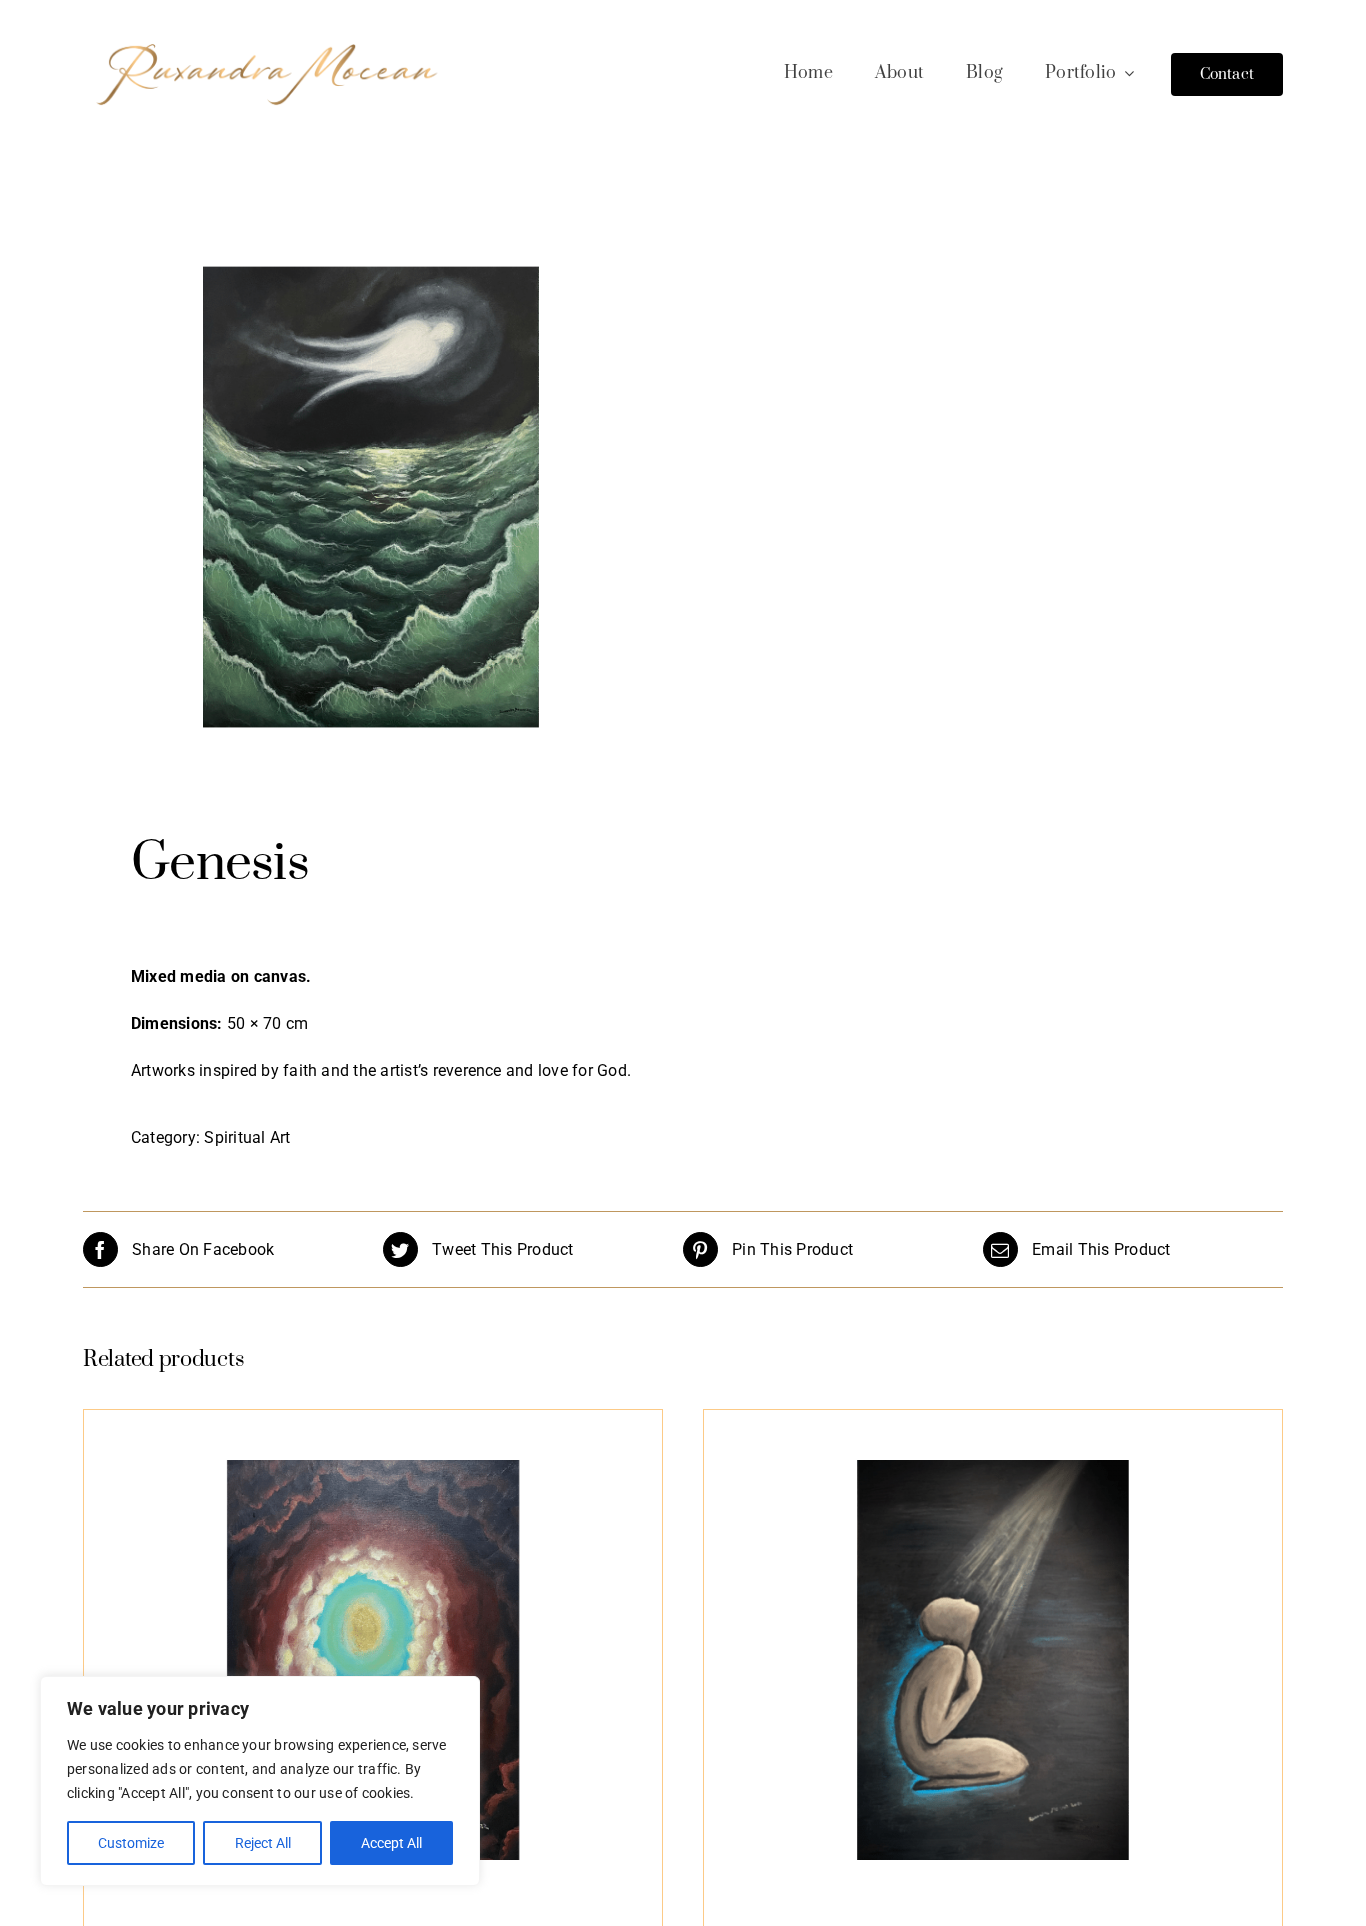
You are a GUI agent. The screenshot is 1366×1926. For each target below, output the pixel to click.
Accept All (391, 1843)
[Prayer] (993, 1660)
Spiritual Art (247, 1137)
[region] (260, 1781)
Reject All (263, 1843)
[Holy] (373, 1660)
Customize (131, 1843)
